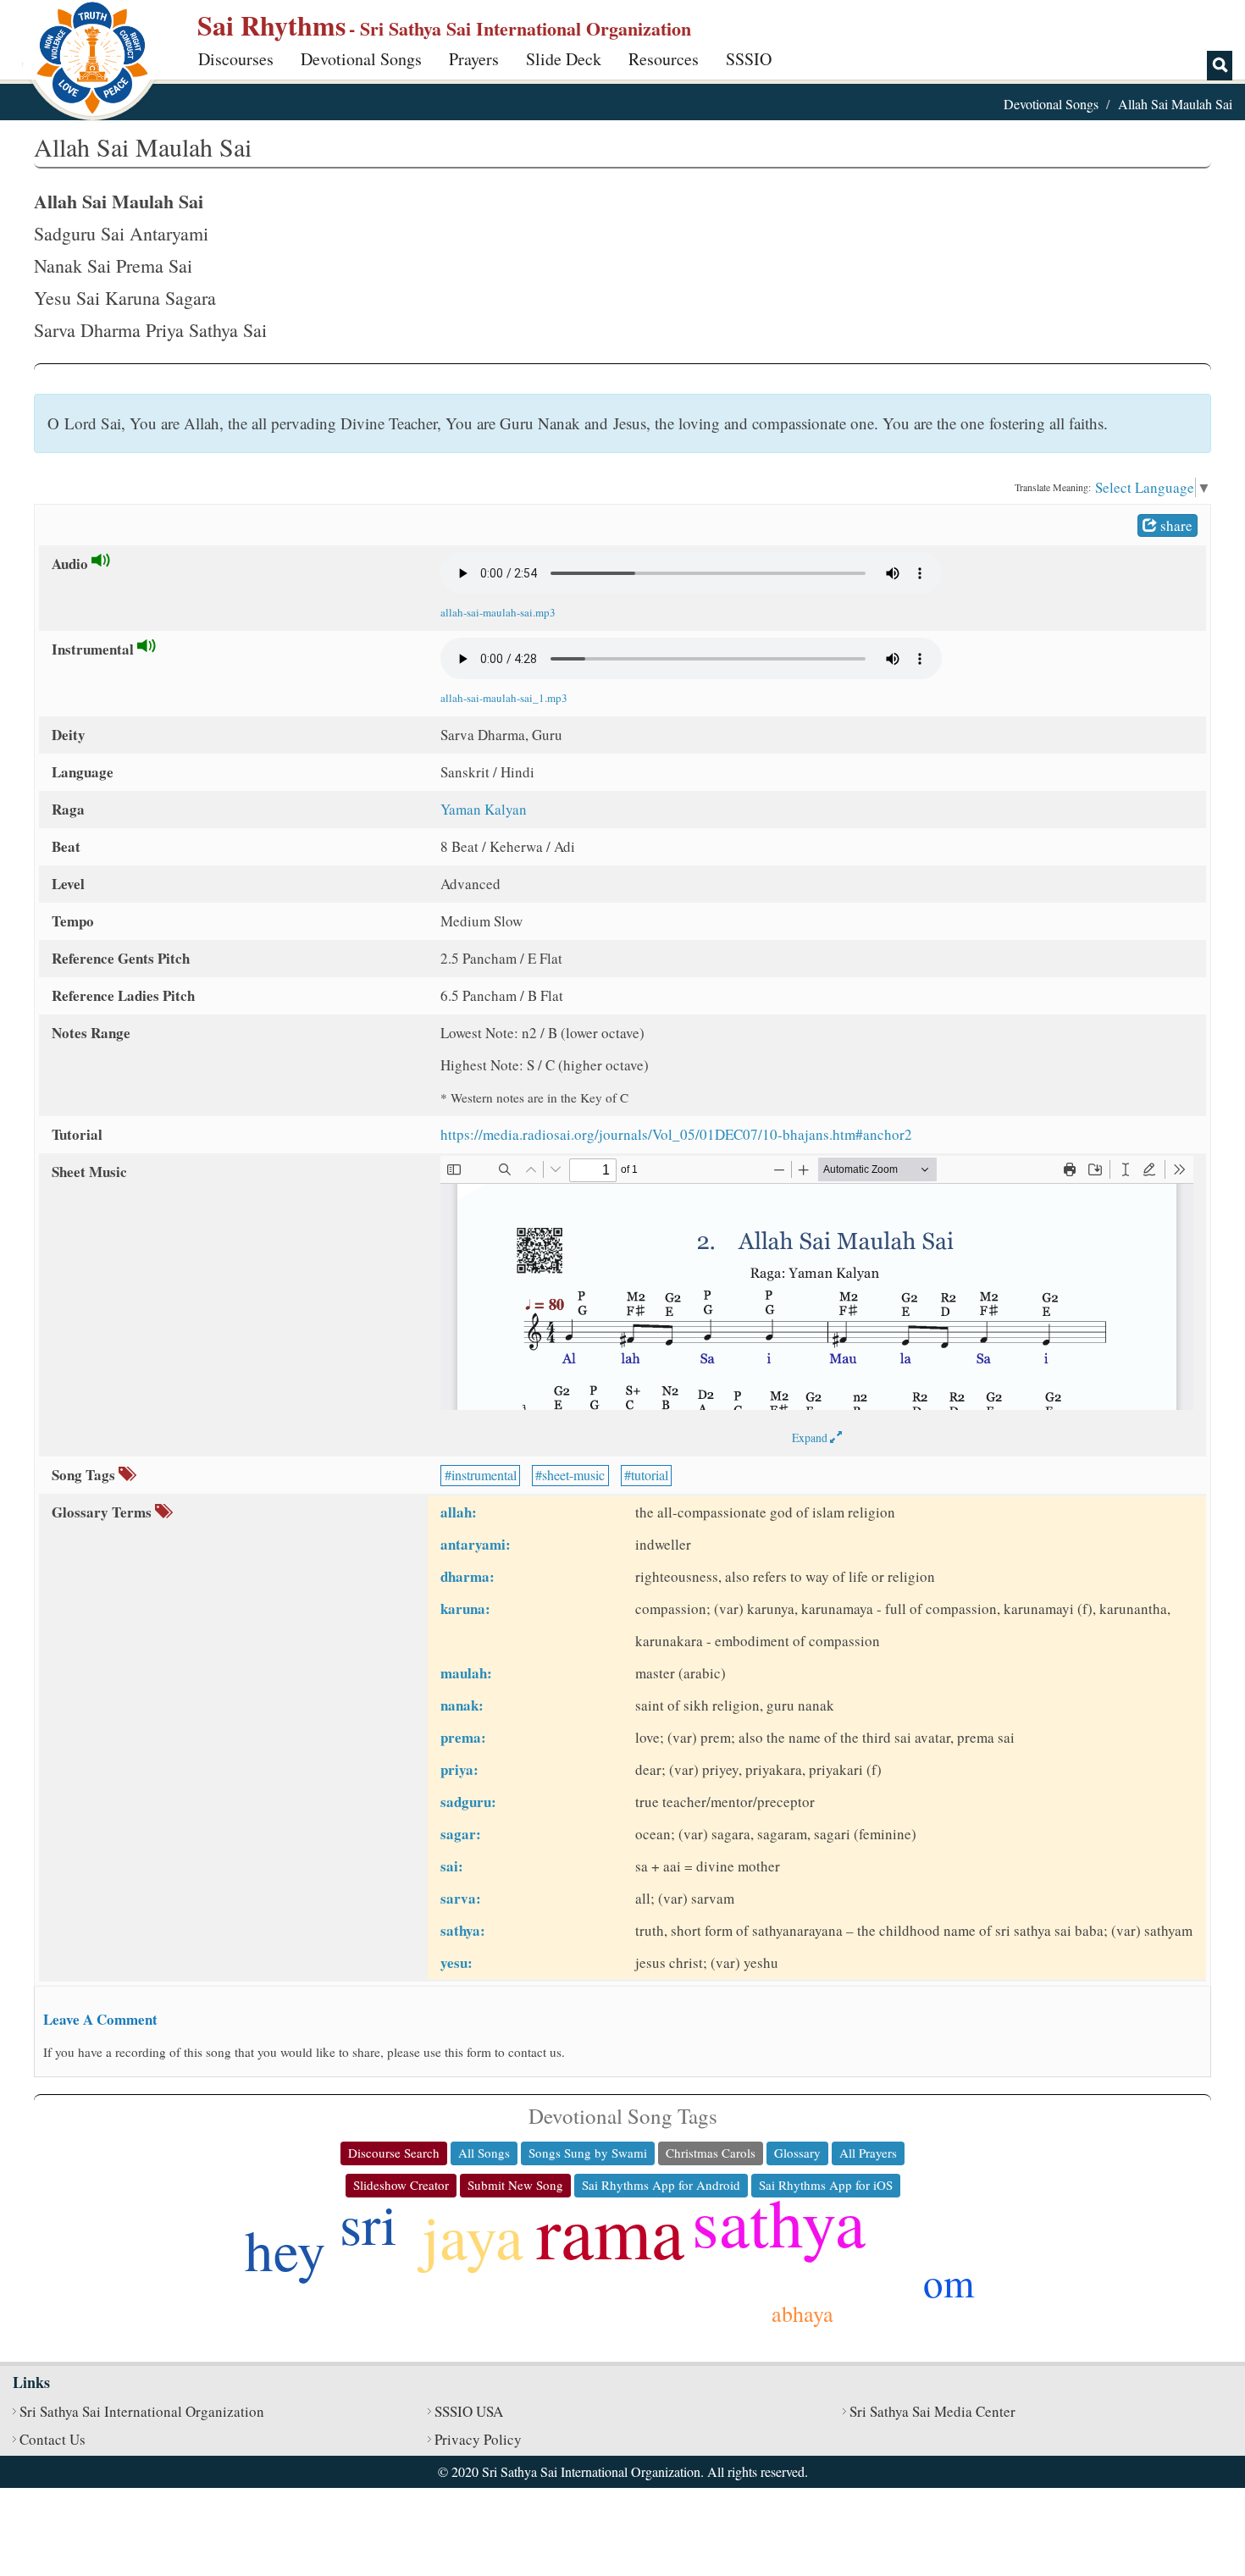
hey (285, 2249)
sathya (779, 2221)
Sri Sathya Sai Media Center (932, 2411)
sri (368, 2223)
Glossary (797, 2153)
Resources (664, 59)
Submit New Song (515, 2185)
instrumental (484, 1475)
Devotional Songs (361, 59)
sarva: (461, 1898)
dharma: (468, 1576)
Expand (811, 1437)
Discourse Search (394, 2153)
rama (610, 2231)
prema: (463, 1737)
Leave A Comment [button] (100, 2019)
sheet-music (573, 1475)
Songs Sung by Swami (588, 2153)
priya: (459, 1769)
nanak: (462, 1705)
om (949, 2282)
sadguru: (468, 1802)
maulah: (466, 1673)
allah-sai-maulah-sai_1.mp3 (504, 698)
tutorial (650, 1475)
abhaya (802, 2313)
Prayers (474, 59)
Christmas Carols (711, 2153)
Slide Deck (564, 59)
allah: (459, 1512)
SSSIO (749, 59)
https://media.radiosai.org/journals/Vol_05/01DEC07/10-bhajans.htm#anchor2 (676, 1134)
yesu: (456, 1962)
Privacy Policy (478, 2439)
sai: (452, 1866)
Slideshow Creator (401, 2185)
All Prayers (868, 2153)
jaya (473, 2235)
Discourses (236, 59)
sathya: (463, 1930)
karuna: (465, 1609)
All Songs (484, 2153)
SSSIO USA (469, 2411)
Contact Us (53, 2439)
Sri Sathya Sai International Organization (142, 2411)
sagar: (461, 1834)
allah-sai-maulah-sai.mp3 (498, 612)
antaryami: (476, 1544)
